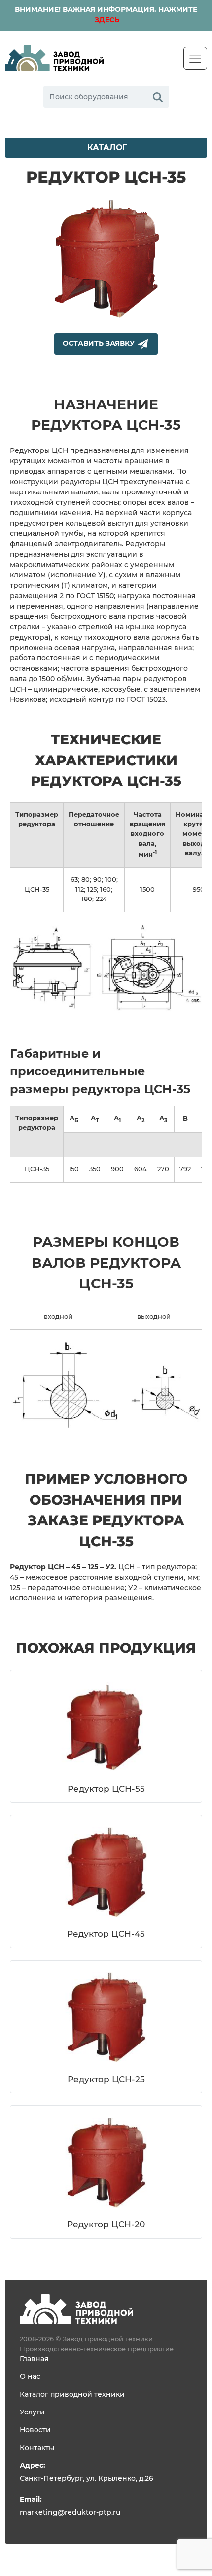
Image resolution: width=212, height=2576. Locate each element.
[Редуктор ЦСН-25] (106, 2017)
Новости (35, 2430)
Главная (34, 2359)
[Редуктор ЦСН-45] (106, 1872)
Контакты (37, 2448)
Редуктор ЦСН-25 (106, 2079)
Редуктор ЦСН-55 (106, 1789)
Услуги (32, 2412)
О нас (30, 2377)
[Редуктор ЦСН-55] (106, 1727)
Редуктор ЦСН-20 (106, 2225)
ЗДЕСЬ (106, 20)
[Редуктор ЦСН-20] (106, 2163)
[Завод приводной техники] (54, 58)
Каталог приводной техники (72, 2395)
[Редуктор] (76, 2309)
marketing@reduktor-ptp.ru (70, 2513)
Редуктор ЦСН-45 (106, 1934)
